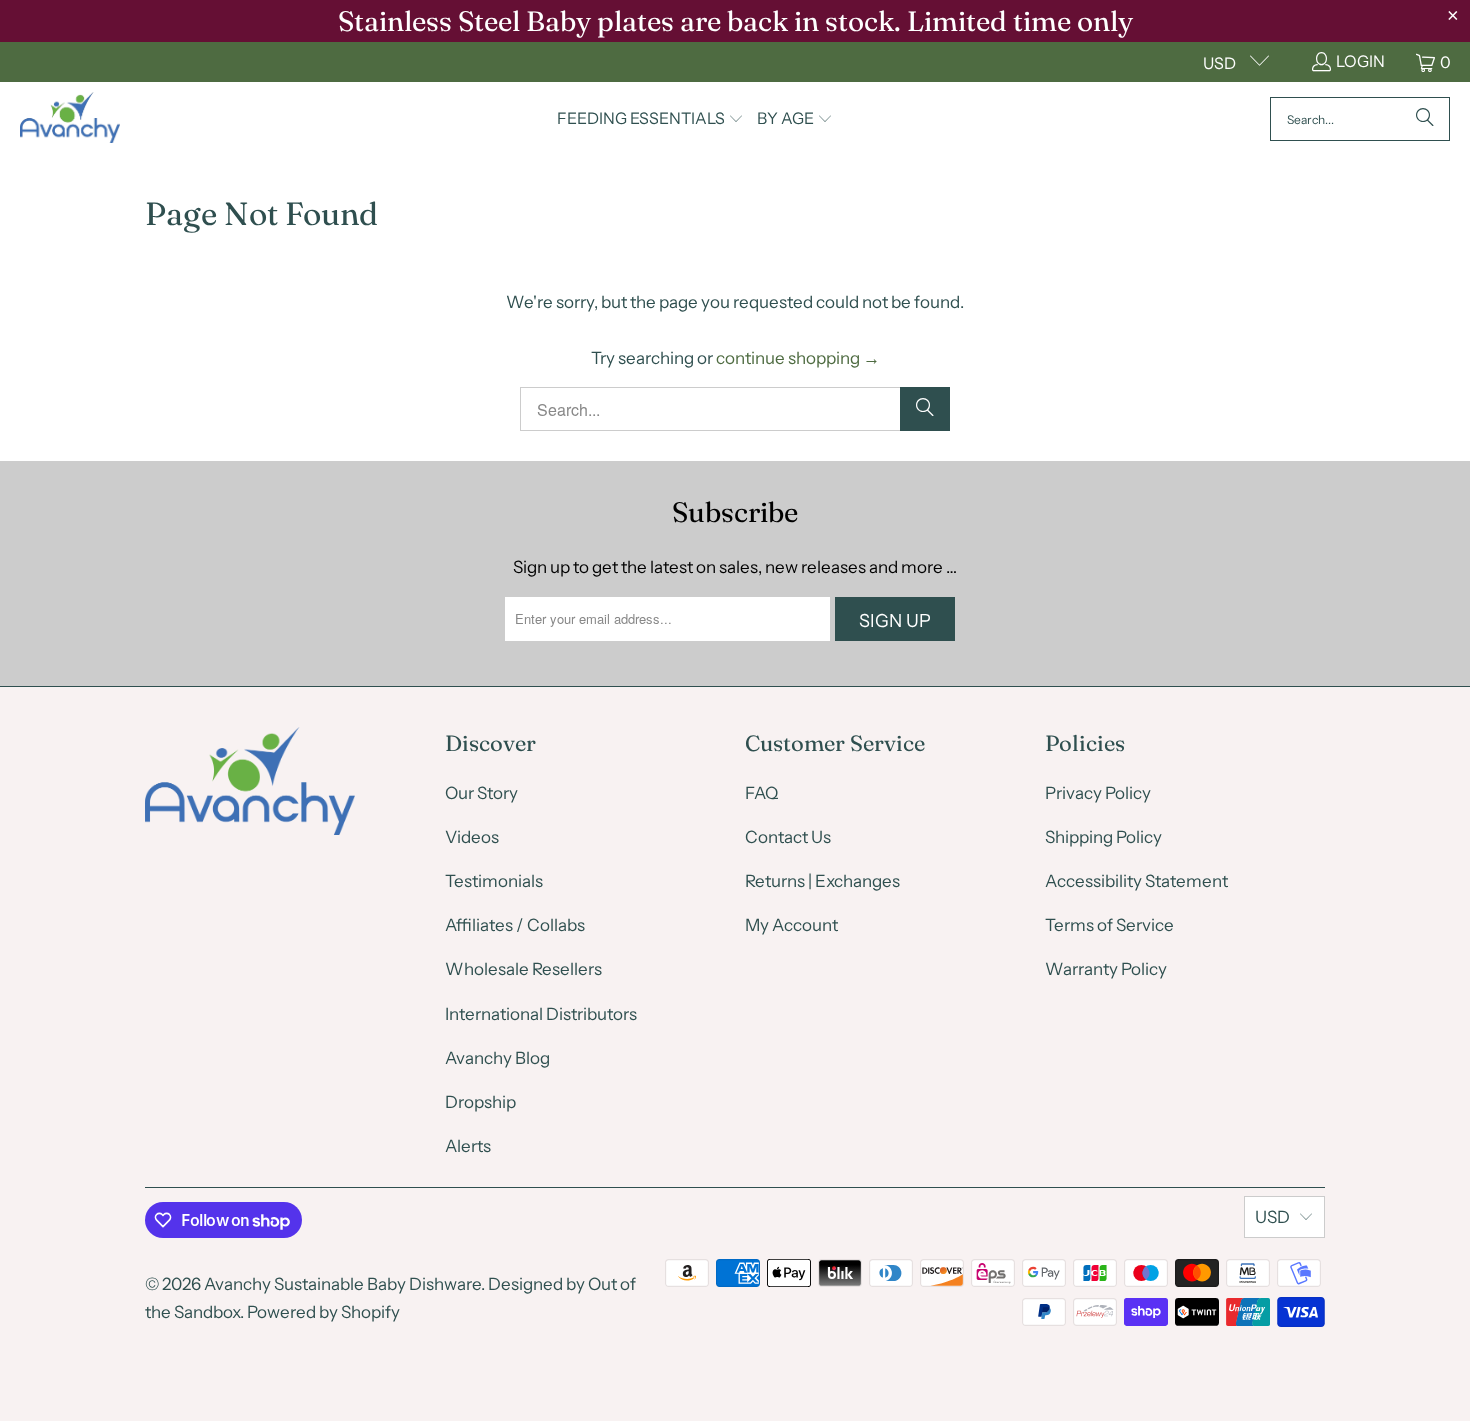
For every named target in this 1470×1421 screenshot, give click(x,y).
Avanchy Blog (497, 1058)
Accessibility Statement (1136, 881)
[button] (650, 119)
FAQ (761, 793)
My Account (791, 925)
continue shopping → (798, 358)
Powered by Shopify (323, 1312)
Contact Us (788, 837)
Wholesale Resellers (523, 969)
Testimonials (494, 881)
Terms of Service (1109, 925)
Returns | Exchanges (822, 881)
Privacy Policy (1098, 793)
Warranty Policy (1106, 969)
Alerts (468, 1146)
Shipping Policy (1103, 837)
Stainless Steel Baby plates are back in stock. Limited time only (735, 21)
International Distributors (541, 1014)
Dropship (480, 1102)
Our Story (481, 793)
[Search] (1425, 119)
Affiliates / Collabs (515, 925)
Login (1360, 61)
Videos (472, 837)
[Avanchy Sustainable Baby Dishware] (70, 119)
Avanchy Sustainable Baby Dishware (342, 1284)
